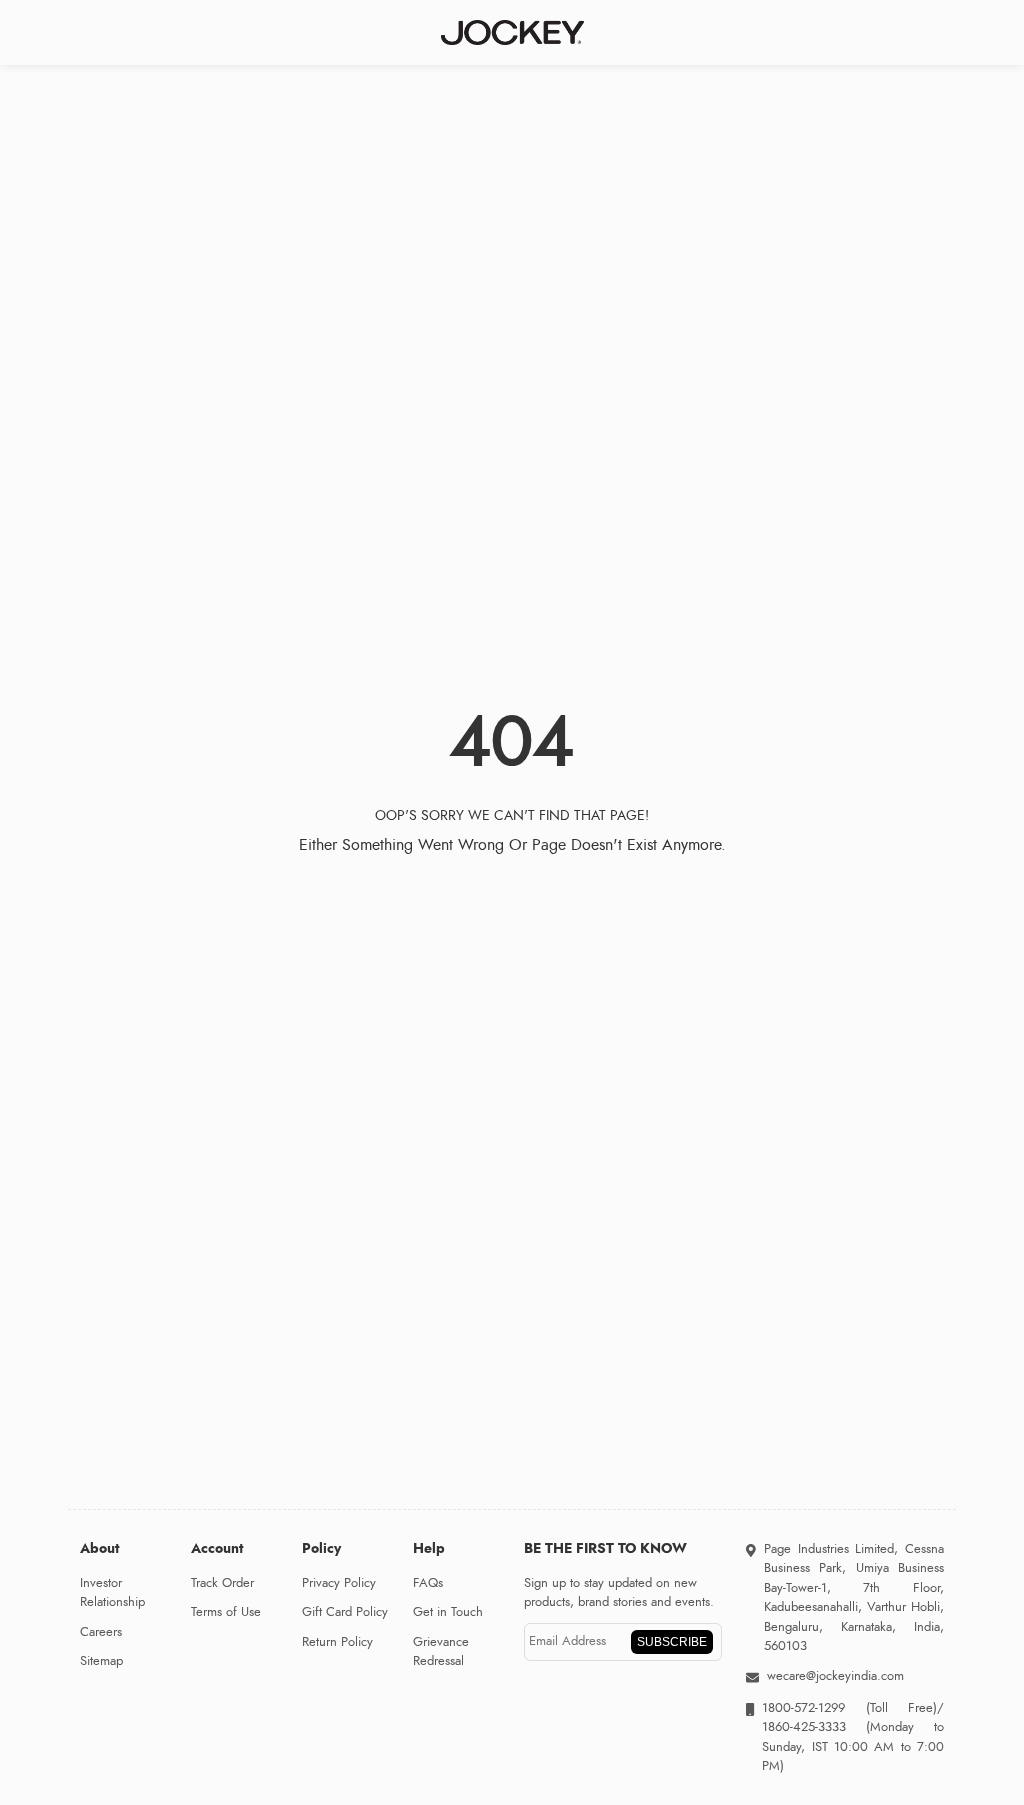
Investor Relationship (112, 1593)
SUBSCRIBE (672, 1642)
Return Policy (337, 1642)
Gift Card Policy (345, 1612)
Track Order (222, 1583)
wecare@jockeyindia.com (835, 1676)
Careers (101, 1632)
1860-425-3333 (814, 1727)
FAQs (428, 1583)
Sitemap (101, 1661)
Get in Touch (448, 1612)
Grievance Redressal (441, 1652)
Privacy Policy (339, 1583)
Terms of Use (226, 1612)
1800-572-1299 (803, 1708)
